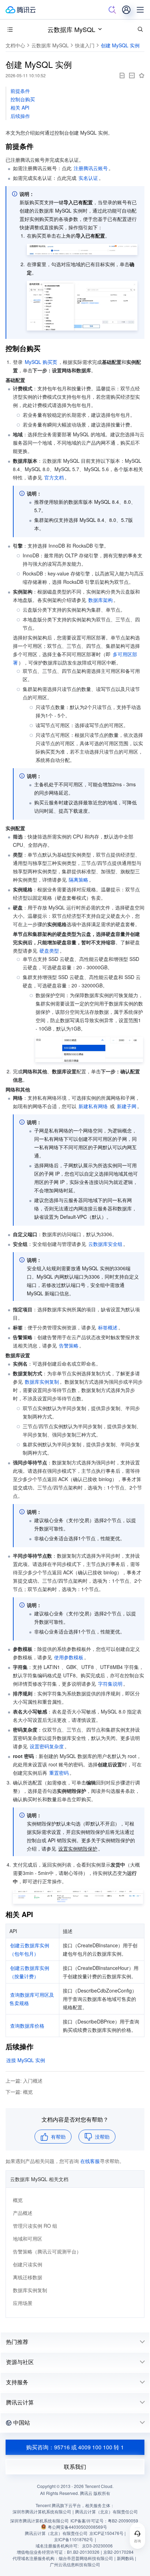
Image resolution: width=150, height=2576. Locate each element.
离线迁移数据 (28, 2277)
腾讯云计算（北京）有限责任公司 (56, 2533)
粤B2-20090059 (123, 2521)
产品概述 (23, 2213)
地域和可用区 (28, 2239)
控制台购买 (23, 99)
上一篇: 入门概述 (24, 2081)
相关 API (20, 108)
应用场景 (23, 2303)
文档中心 (15, 45)
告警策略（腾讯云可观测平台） (47, 2251)
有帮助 (58, 2137)
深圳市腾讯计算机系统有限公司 (39, 2521)
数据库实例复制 (30, 2290)
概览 (18, 2200)
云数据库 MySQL (71, 29)
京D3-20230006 (97, 2546)
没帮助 (102, 2137)
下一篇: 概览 (19, 2092)
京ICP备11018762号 (74, 2539)
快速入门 (85, 45)
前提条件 (20, 91)
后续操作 (20, 116)
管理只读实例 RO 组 (35, 2226)
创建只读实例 (28, 2264)
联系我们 (75, 2467)
